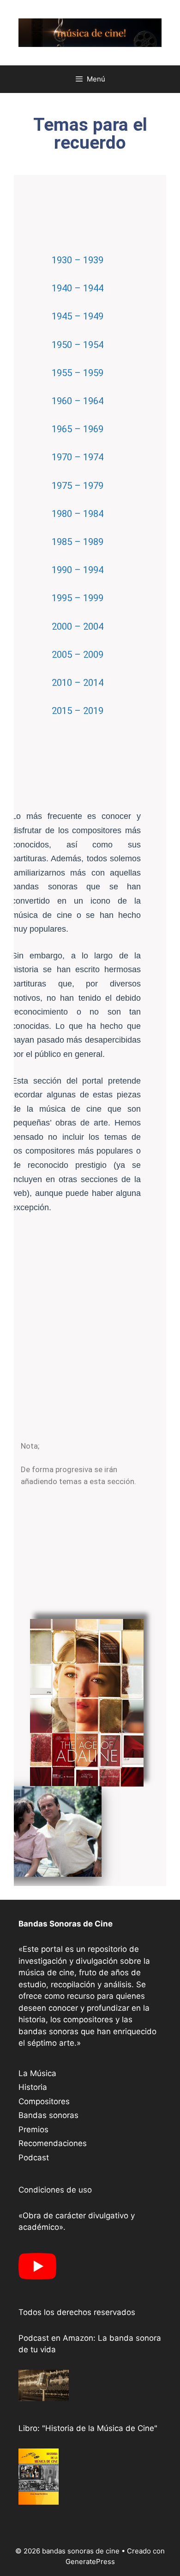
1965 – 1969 (78, 429)
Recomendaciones (53, 2143)
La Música (37, 2073)
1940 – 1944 (78, 288)
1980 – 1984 (78, 514)
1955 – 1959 (78, 373)
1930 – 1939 (78, 260)
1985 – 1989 (78, 542)
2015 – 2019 (78, 711)
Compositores (44, 2101)
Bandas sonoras (48, 2115)
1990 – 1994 (78, 570)
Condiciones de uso (55, 2190)
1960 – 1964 (78, 401)
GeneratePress (90, 2561)
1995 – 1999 (78, 598)
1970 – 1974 (78, 457)
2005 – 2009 (78, 655)
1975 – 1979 (78, 486)
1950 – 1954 (78, 345)
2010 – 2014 (78, 683)
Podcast (34, 2158)
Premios (33, 2129)
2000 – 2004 (78, 627)
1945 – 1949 (78, 316)
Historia (33, 2087)
